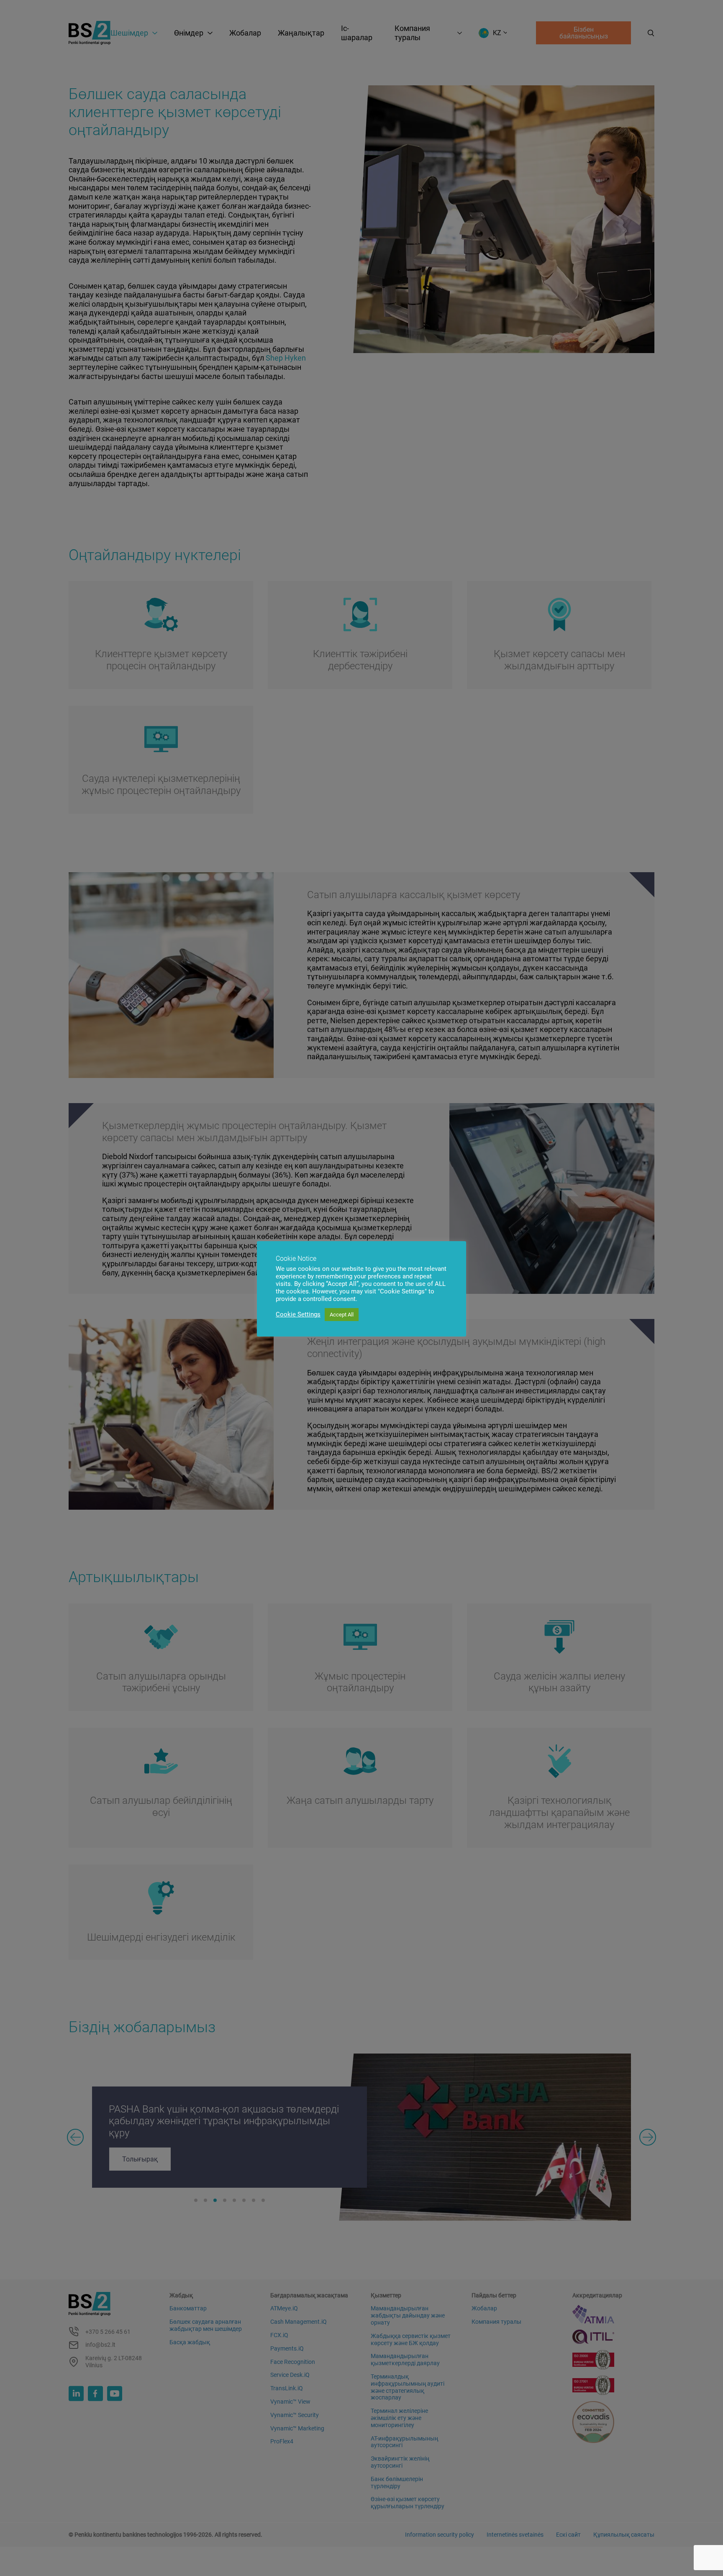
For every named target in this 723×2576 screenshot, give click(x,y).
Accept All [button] (342, 1315)
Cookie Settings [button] (298, 1314)
